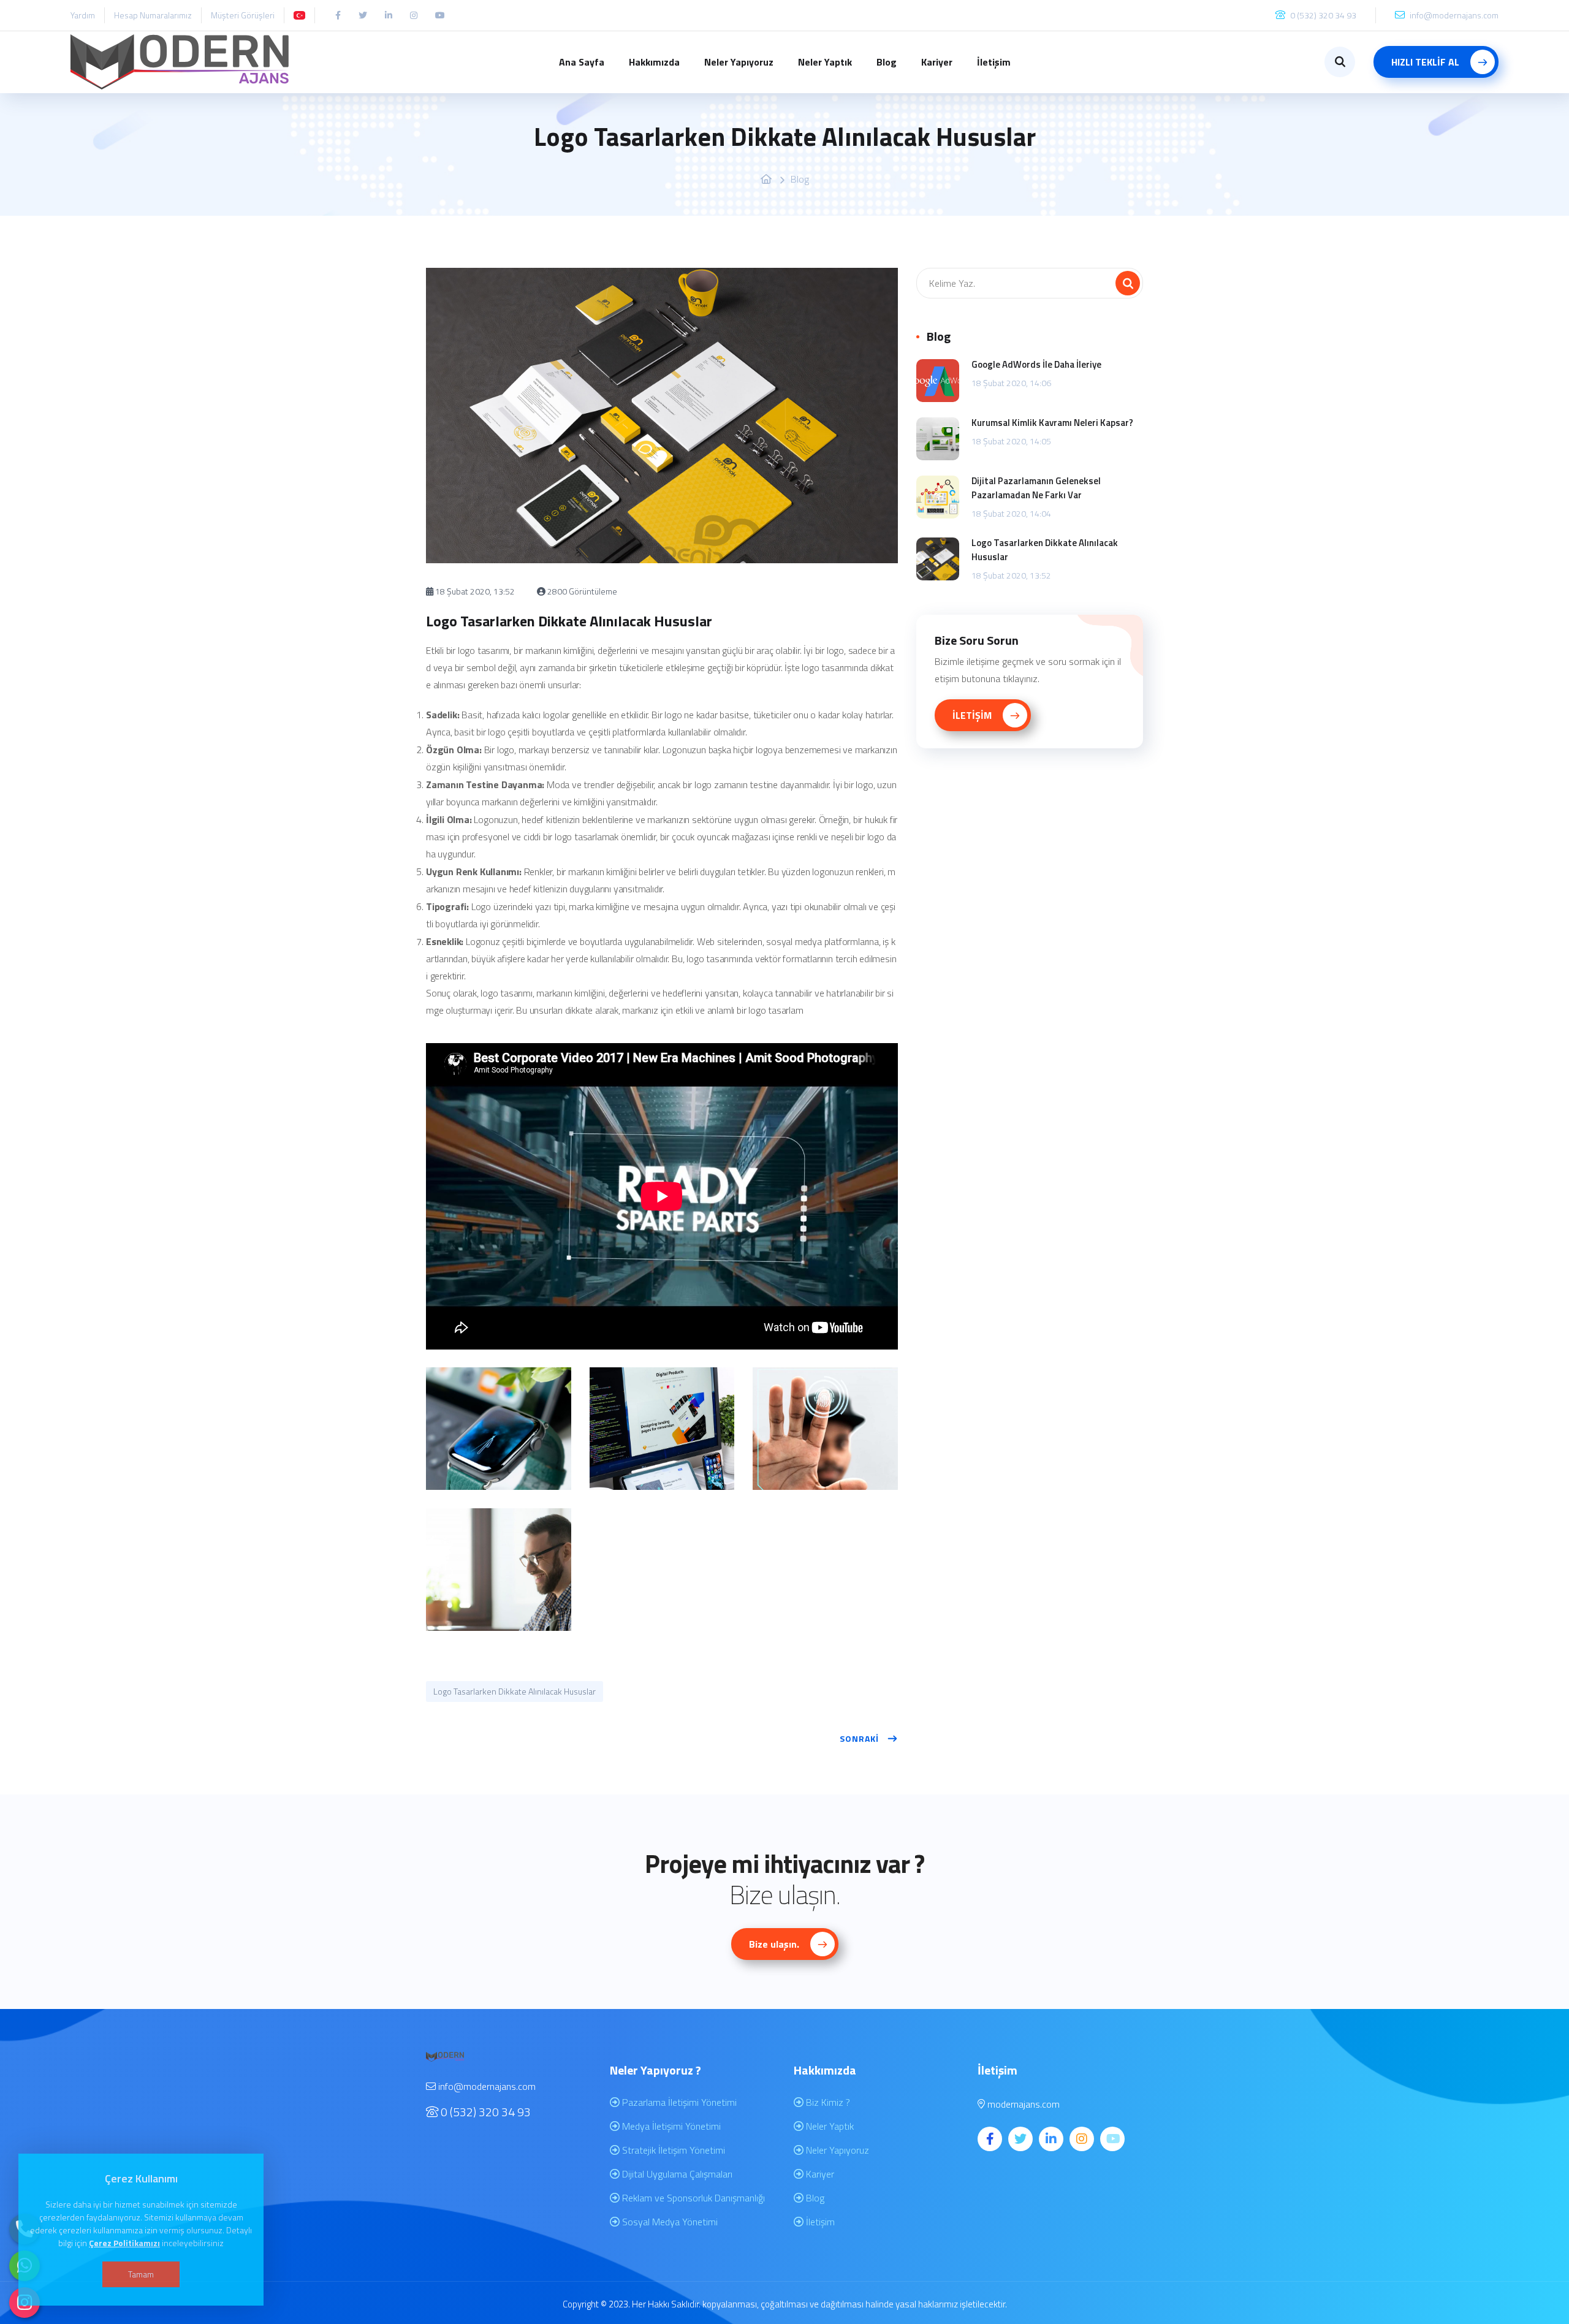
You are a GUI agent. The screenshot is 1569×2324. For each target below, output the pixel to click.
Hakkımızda (654, 62)
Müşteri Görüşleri (243, 15)
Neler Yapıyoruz (739, 62)
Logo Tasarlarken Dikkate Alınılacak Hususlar (515, 1691)
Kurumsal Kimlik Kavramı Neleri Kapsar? (1052, 423)
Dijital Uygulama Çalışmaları (676, 2174)
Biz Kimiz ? (827, 2102)
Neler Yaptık (825, 62)
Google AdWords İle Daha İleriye (1036, 364)
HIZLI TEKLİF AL (1427, 62)
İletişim (994, 62)
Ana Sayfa (582, 62)
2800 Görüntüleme (581, 591)
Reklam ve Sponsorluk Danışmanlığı (692, 2198)
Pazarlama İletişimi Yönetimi (678, 2102)
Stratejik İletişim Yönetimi (672, 2150)
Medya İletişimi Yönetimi (670, 2126)
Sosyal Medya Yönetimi (669, 2222)
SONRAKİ (859, 1738)
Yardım (83, 15)
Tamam (141, 2274)
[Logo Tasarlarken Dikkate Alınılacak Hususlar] (499, 1429)
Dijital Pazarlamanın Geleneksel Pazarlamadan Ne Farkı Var (1036, 488)
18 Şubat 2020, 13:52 (474, 591)
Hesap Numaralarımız (153, 15)
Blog (887, 62)
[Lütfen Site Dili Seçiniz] (299, 15)
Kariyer (937, 62)
